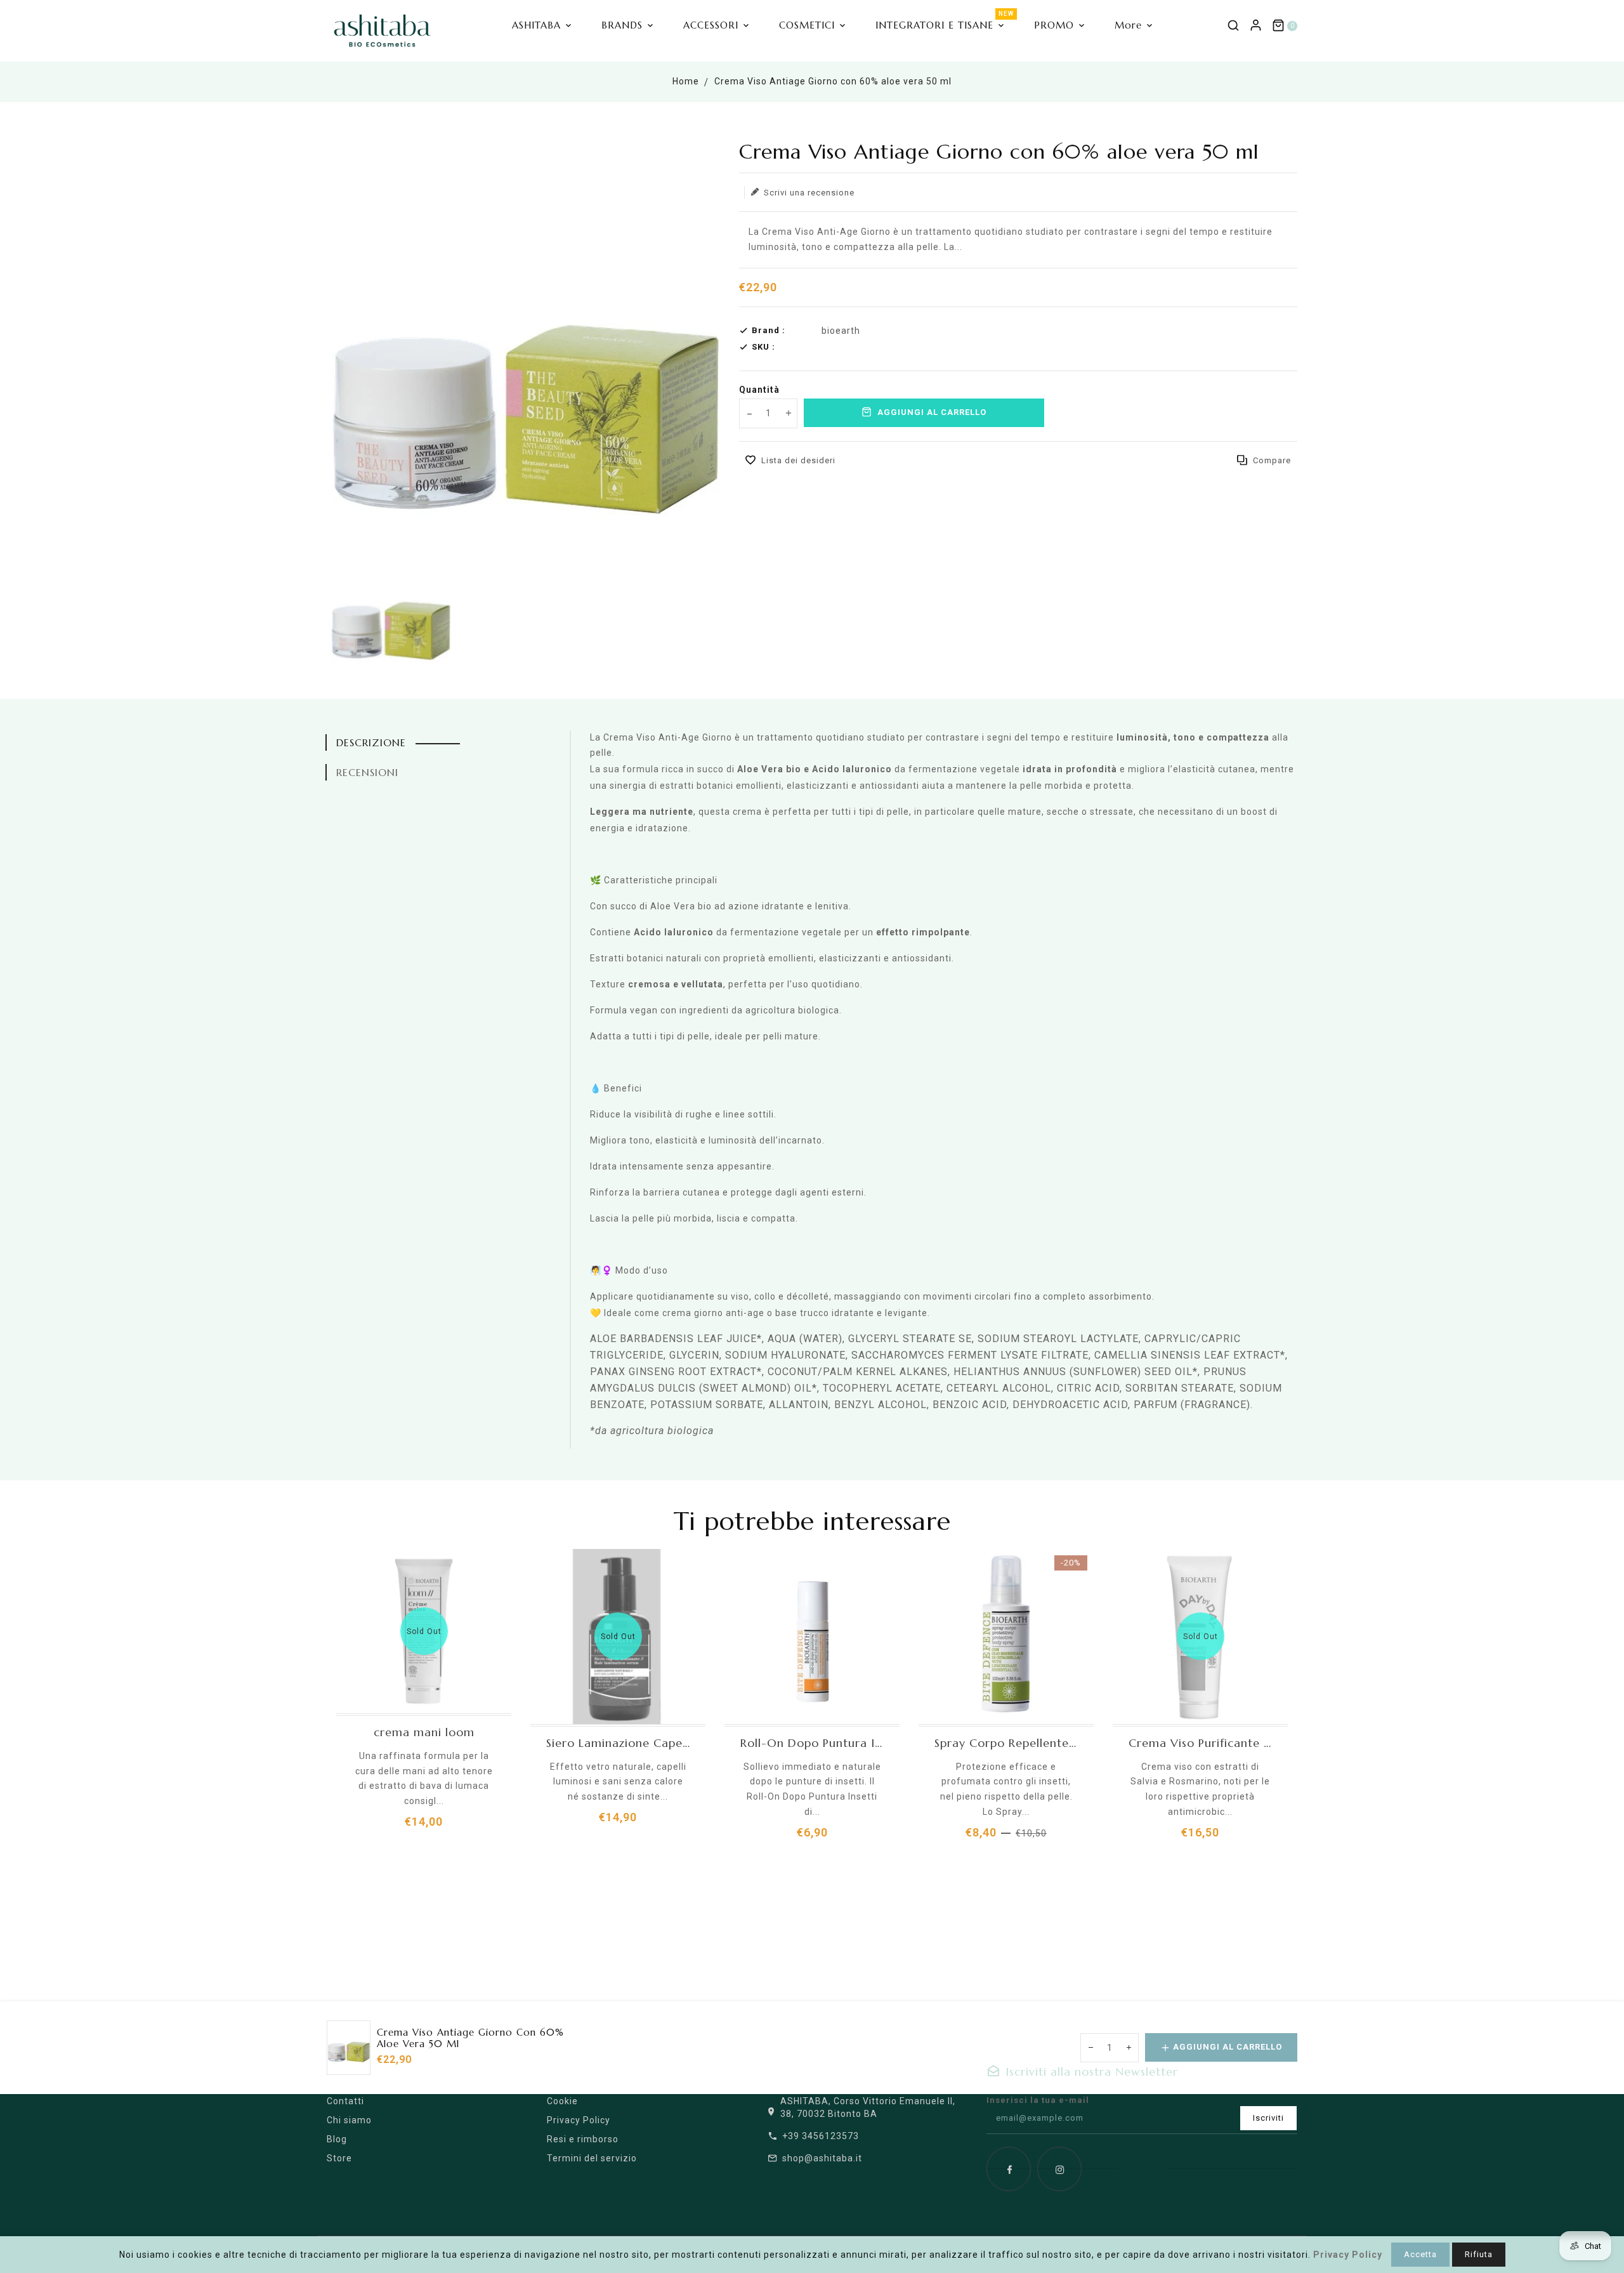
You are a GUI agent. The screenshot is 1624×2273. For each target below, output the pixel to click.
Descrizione (371, 742)
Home (686, 81)
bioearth (841, 331)
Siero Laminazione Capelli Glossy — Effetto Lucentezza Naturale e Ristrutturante (618, 1743)
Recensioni (367, 772)
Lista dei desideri (798, 460)
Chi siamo (349, 2120)
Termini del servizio (592, 2158)
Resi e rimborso (583, 2139)
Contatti (345, 2101)
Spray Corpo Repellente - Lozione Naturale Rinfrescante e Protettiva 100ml (1006, 1743)
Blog (337, 2139)
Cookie (562, 2101)
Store (339, 2158)
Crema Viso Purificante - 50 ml (1200, 1743)
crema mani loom (424, 1732)
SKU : (763, 347)
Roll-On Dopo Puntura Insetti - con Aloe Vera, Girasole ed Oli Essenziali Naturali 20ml (812, 1743)
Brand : (769, 330)
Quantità (759, 390)
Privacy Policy (579, 2120)
